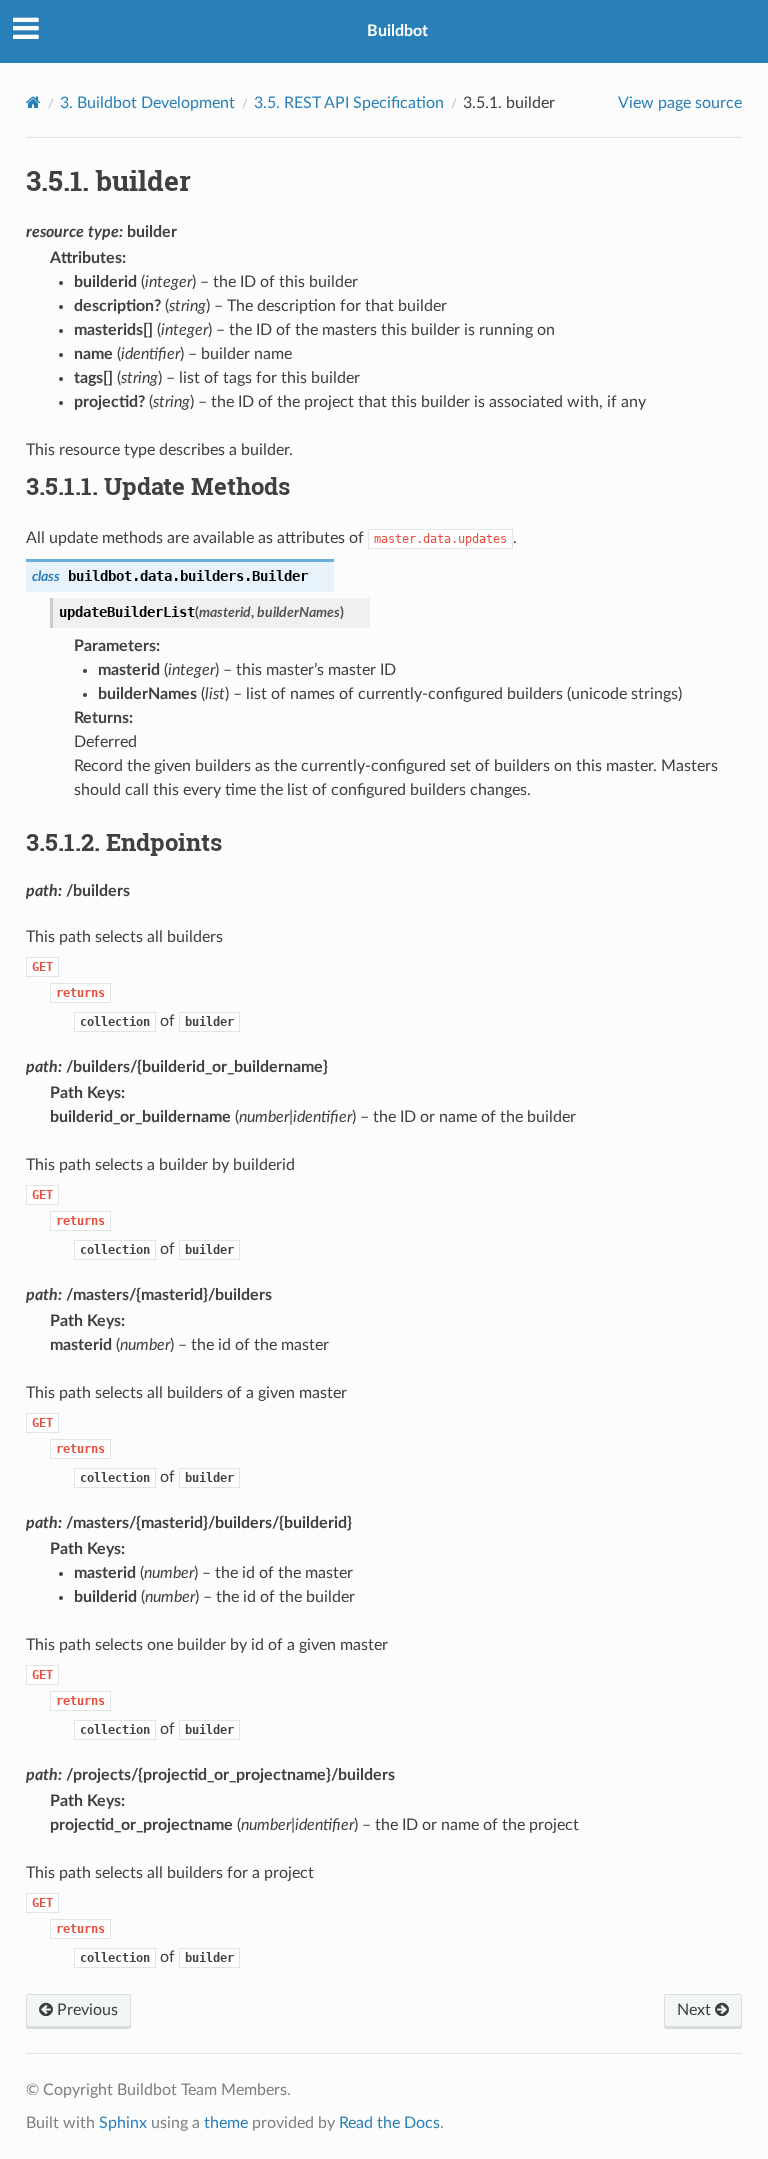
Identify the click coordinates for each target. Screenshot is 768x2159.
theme (226, 2123)
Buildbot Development (147, 103)
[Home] (33, 102)
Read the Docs (389, 2123)
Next (696, 2010)
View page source (680, 103)
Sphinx (123, 2123)
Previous (85, 2010)
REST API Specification (349, 103)
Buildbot (397, 31)
